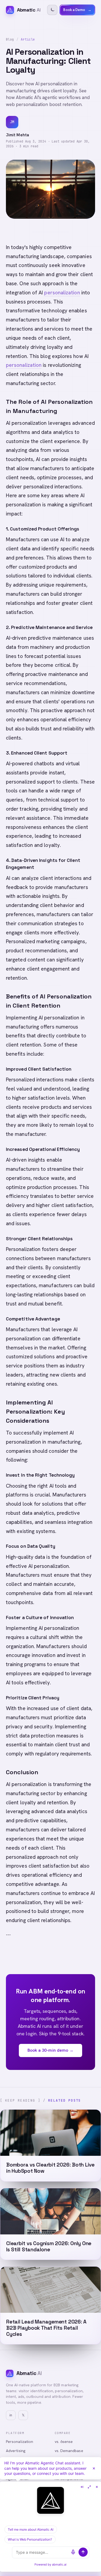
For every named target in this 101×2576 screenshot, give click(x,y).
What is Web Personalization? (30, 2539)
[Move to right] (82, 2487)
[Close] (94, 2468)
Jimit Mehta (18, 135)
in (11, 2415)
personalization (62, 293)
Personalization (20, 2442)
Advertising (16, 2451)
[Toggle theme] (52, 10)
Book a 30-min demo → (51, 2050)
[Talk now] (73, 2552)
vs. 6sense (64, 2442)
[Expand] (89, 2487)
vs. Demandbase (69, 2451)
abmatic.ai (59, 2564)
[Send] (83, 2552)
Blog (10, 39)
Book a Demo (77, 10)
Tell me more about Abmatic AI (31, 2529)
